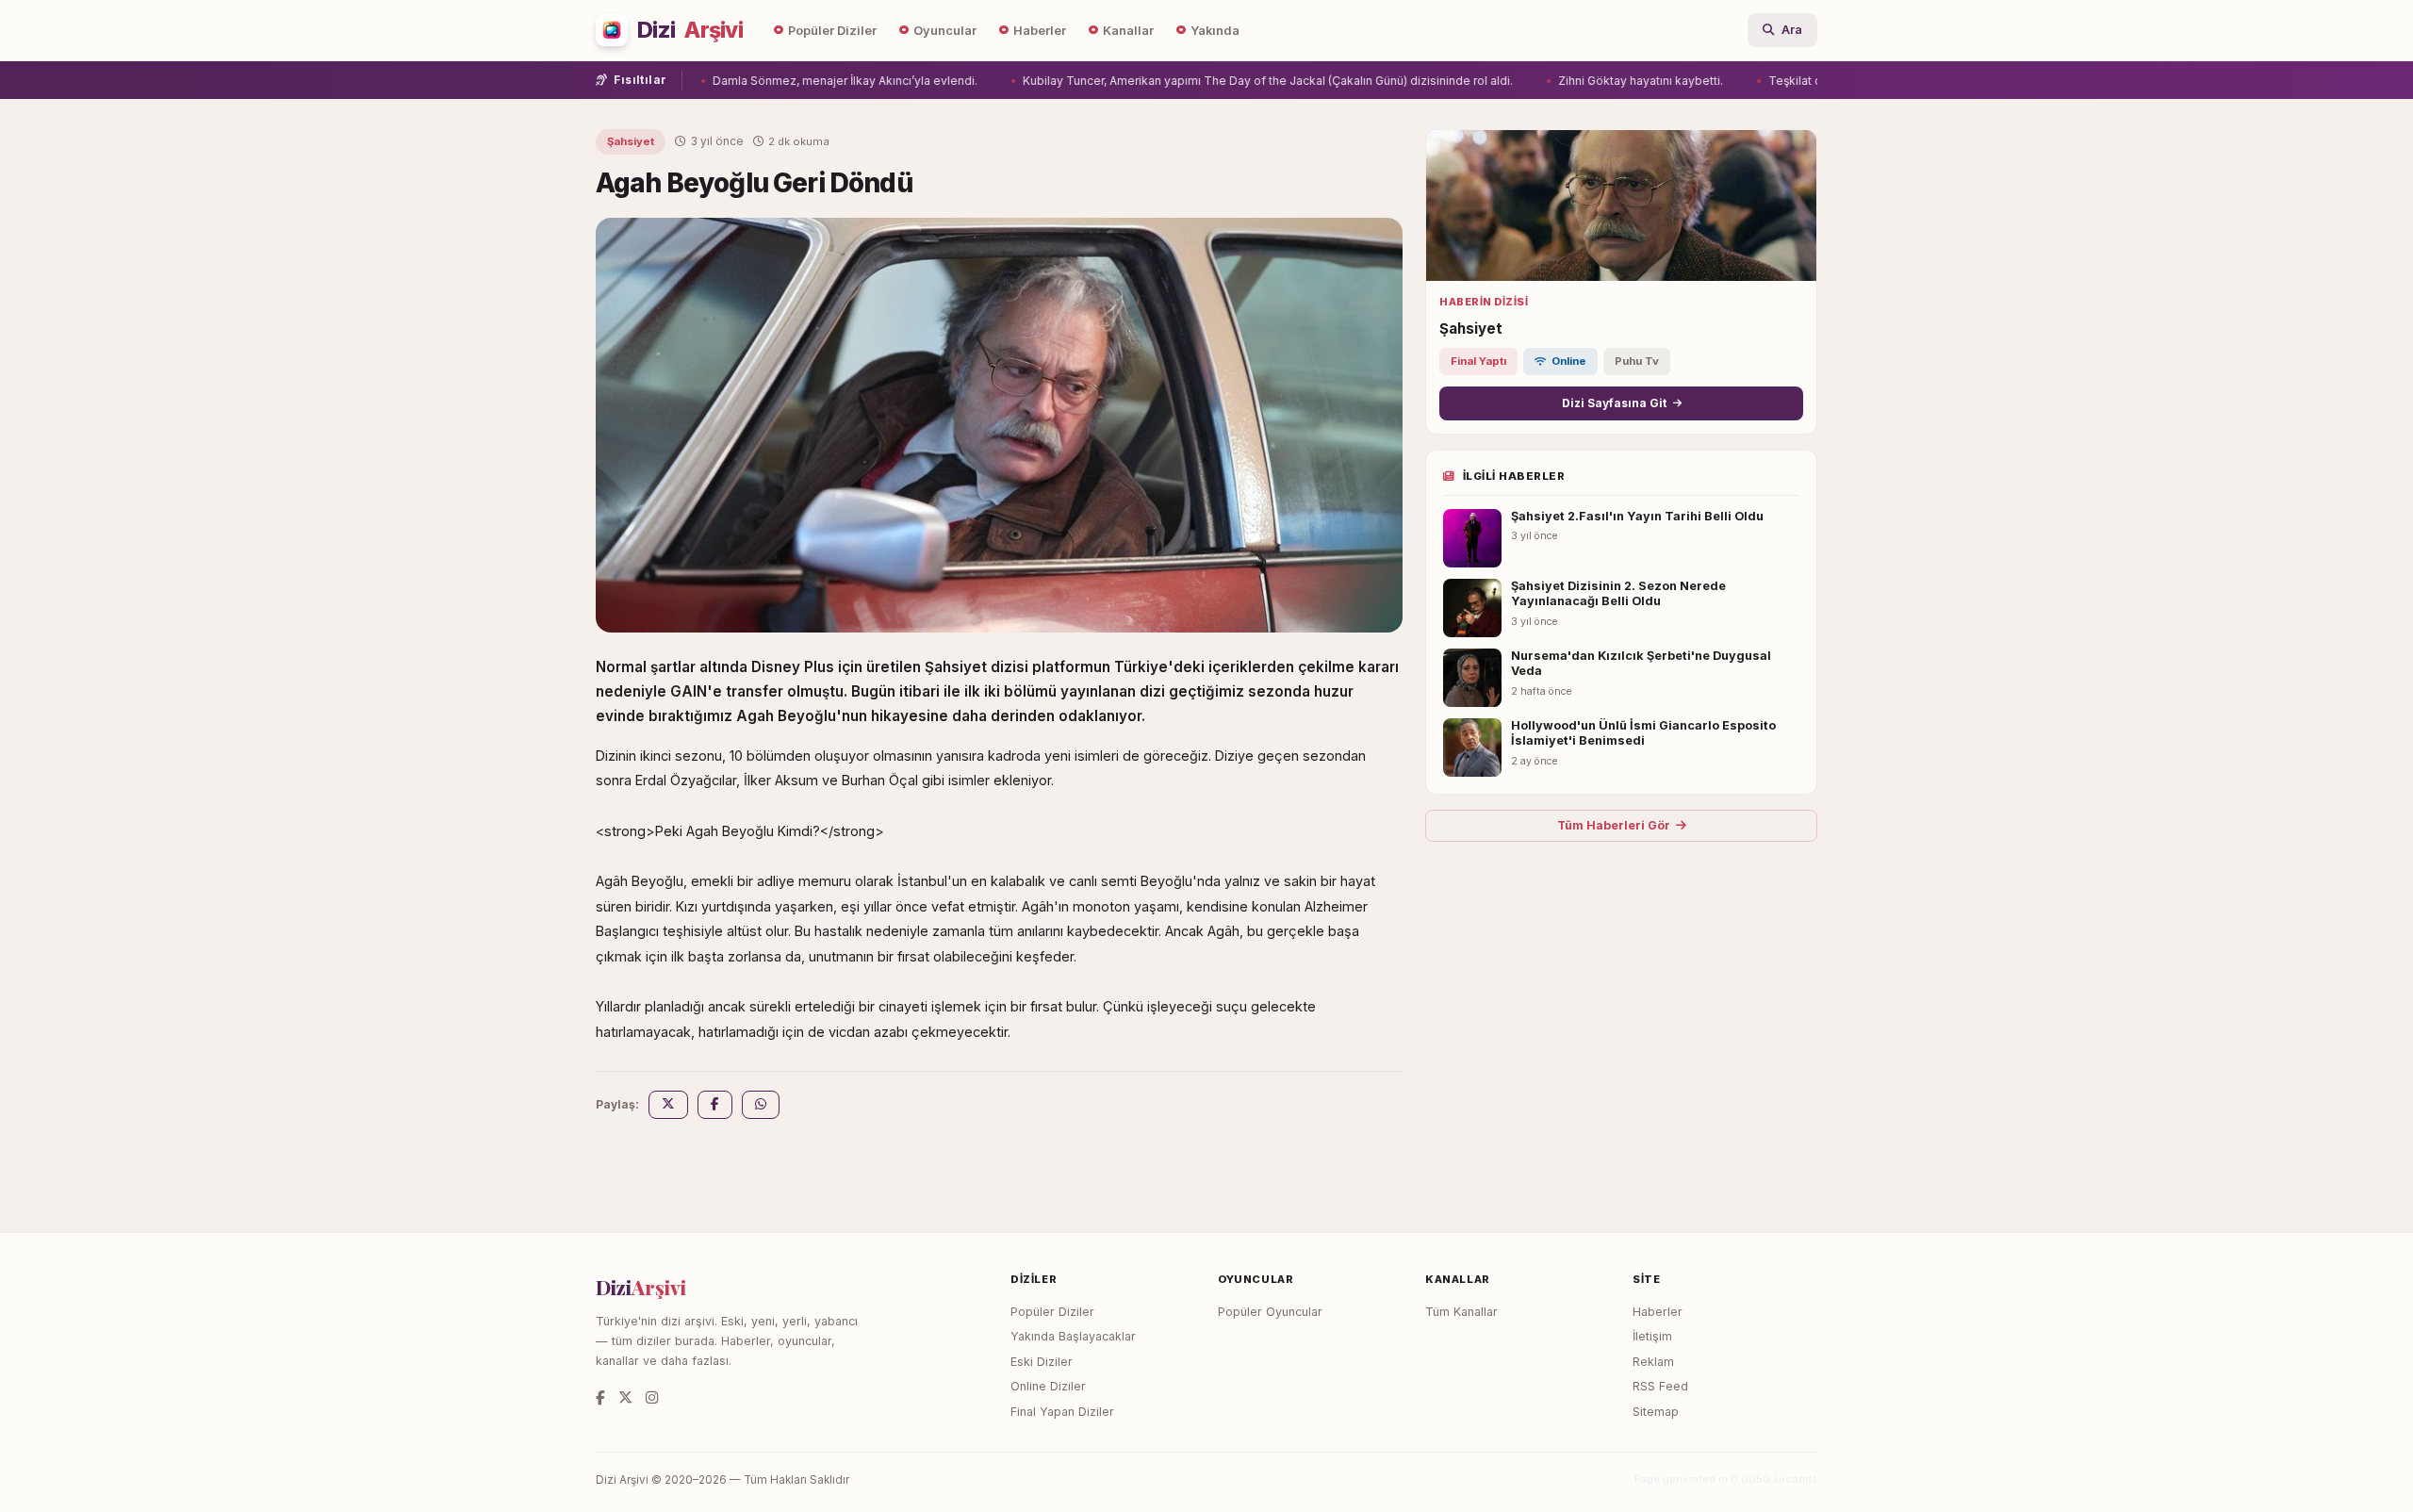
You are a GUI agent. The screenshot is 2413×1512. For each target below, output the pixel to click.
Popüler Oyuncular (1270, 1312)
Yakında (1215, 31)
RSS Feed (1660, 1386)
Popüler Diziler (832, 31)
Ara (1792, 30)
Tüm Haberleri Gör (1614, 825)
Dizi (690, 30)
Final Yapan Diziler (1062, 1412)
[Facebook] (600, 1397)
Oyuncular (945, 31)
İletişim (1652, 1336)
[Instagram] (652, 1397)
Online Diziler (1048, 1386)
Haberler (1040, 31)
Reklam (1653, 1362)
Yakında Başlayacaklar (1073, 1336)
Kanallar (1128, 31)
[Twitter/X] (625, 1397)
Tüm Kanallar (1461, 1312)
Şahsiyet (631, 141)
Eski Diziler (1042, 1362)
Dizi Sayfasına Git (1614, 403)
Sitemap (1656, 1412)
